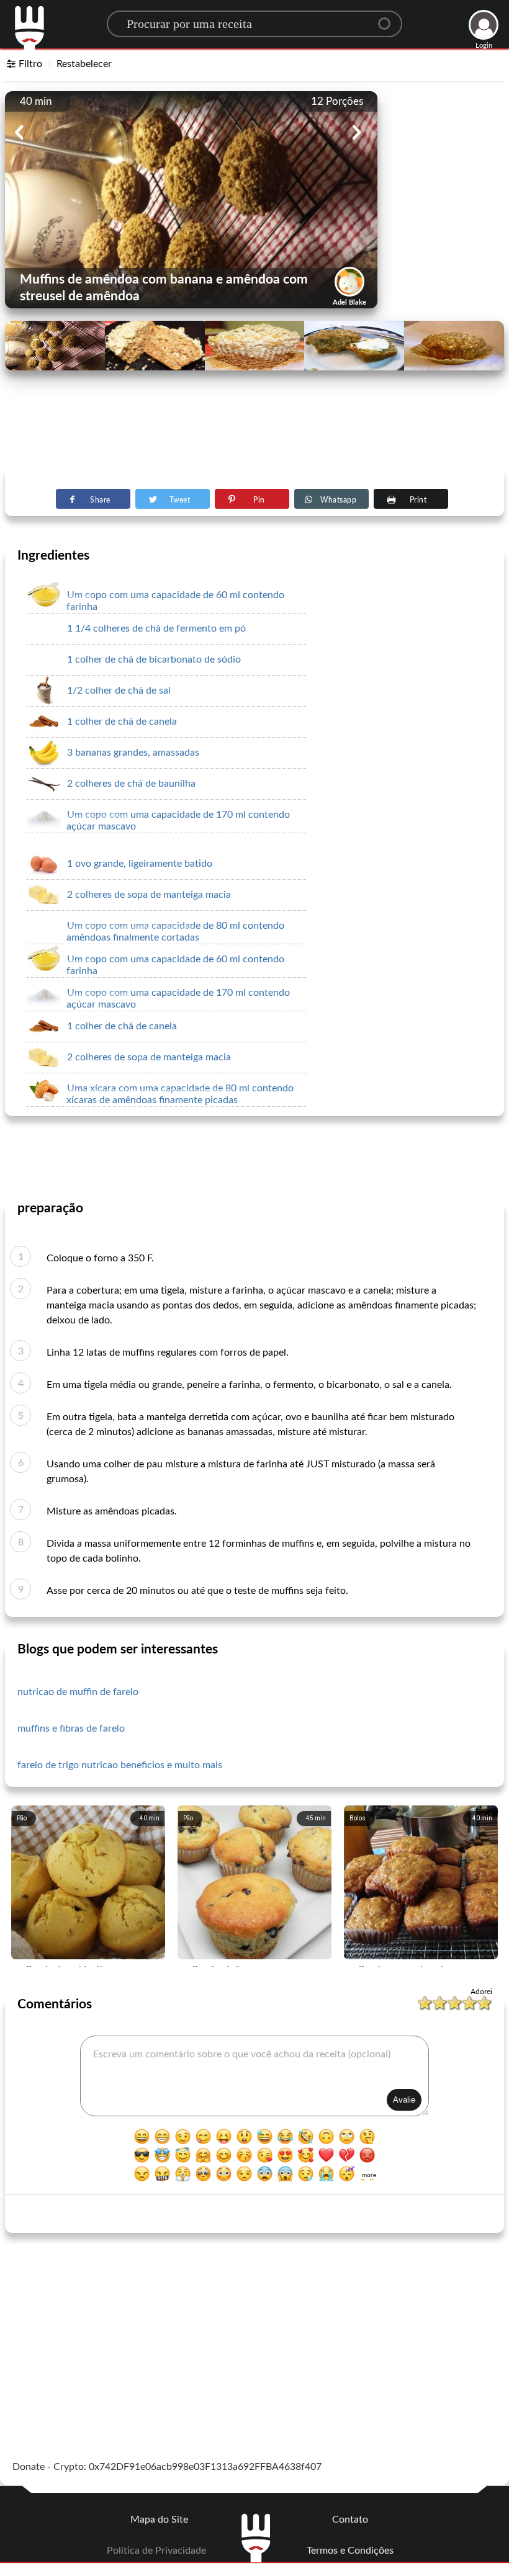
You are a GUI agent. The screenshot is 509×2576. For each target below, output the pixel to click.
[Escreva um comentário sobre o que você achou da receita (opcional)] (255, 2076)
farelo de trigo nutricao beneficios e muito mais (120, 1765)
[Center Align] (389, 19)
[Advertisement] (254, 435)
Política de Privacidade (156, 2551)
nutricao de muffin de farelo (78, 1692)
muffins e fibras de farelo (71, 1729)
